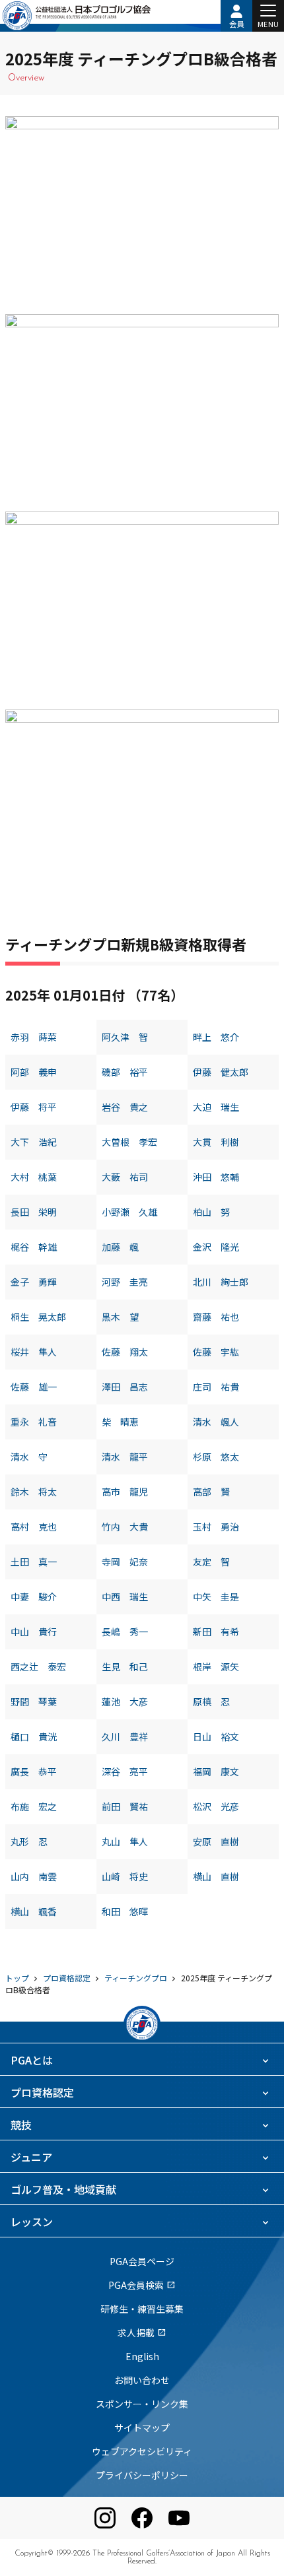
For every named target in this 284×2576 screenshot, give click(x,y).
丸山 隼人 (125, 1841)
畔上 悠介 (216, 1037)
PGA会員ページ (142, 2261)
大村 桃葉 (34, 1177)
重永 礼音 (34, 1422)
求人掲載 (142, 2332)
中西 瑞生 (125, 1597)
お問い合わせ (142, 2380)
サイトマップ (142, 2427)
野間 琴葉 (34, 1701)
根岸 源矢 (216, 1667)
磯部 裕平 (125, 1072)
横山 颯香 (34, 1911)
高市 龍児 (125, 1492)
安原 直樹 (216, 1841)
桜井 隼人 (34, 1352)
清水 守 (29, 1457)
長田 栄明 (34, 1212)
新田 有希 (216, 1632)
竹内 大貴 (125, 1527)
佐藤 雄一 (34, 1387)
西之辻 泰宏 (38, 1667)
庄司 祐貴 (216, 1387)
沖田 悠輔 (216, 1177)
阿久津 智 (125, 1037)
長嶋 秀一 (125, 1632)
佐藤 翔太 (125, 1352)
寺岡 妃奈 (125, 1562)
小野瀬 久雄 (129, 1212)
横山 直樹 (216, 1876)
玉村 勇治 (216, 1527)
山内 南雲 (34, 1876)
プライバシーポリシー (142, 2475)
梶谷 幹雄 (34, 1247)
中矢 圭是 (216, 1597)
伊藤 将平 (34, 1107)
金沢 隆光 (216, 1247)
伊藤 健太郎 (221, 1072)
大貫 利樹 (216, 1142)
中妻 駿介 (34, 1597)
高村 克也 (34, 1527)
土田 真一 (34, 1562)
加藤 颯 (120, 1247)
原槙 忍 (211, 1701)
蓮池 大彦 (125, 1701)
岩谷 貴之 (125, 1107)
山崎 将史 (125, 1876)
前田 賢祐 (125, 1806)
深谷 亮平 (125, 1771)
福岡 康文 (216, 1771)
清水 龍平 (125, 1457)
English (142, 2356)
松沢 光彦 (216, 1806)
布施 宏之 (34, 1806)
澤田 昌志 (125, 1387)
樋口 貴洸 (34, 1736)
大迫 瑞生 (216, 1107)
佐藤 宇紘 (216, 1352)
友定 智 (211, 1562)
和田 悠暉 (125, 1911)
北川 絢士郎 (221, 1282)
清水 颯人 (216, 1422)
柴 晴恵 (120, 1422)
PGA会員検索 (142, 2285)
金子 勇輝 (34, 1282)
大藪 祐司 (125, 1177)
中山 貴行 (34, 1632)
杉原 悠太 (216, 1457)
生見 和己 (125, 1667)
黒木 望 (120, 1317)
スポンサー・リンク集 (142, 2404)
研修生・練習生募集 (142, 2309)
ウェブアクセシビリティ (142, 2451)
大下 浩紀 (34, 1142)
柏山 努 (211, 1212)
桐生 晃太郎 (38, 1317)
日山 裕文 (216, 1736)
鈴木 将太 (34, 1492)
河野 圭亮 (125, 1282)
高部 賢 (211, 1492)
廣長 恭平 (34, 1771)
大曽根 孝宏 (129, 1142)
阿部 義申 (34, 1072)
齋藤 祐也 (216, 1317)
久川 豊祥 (125, 1736)
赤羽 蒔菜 (34, 1037)
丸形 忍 (29, 1841)
